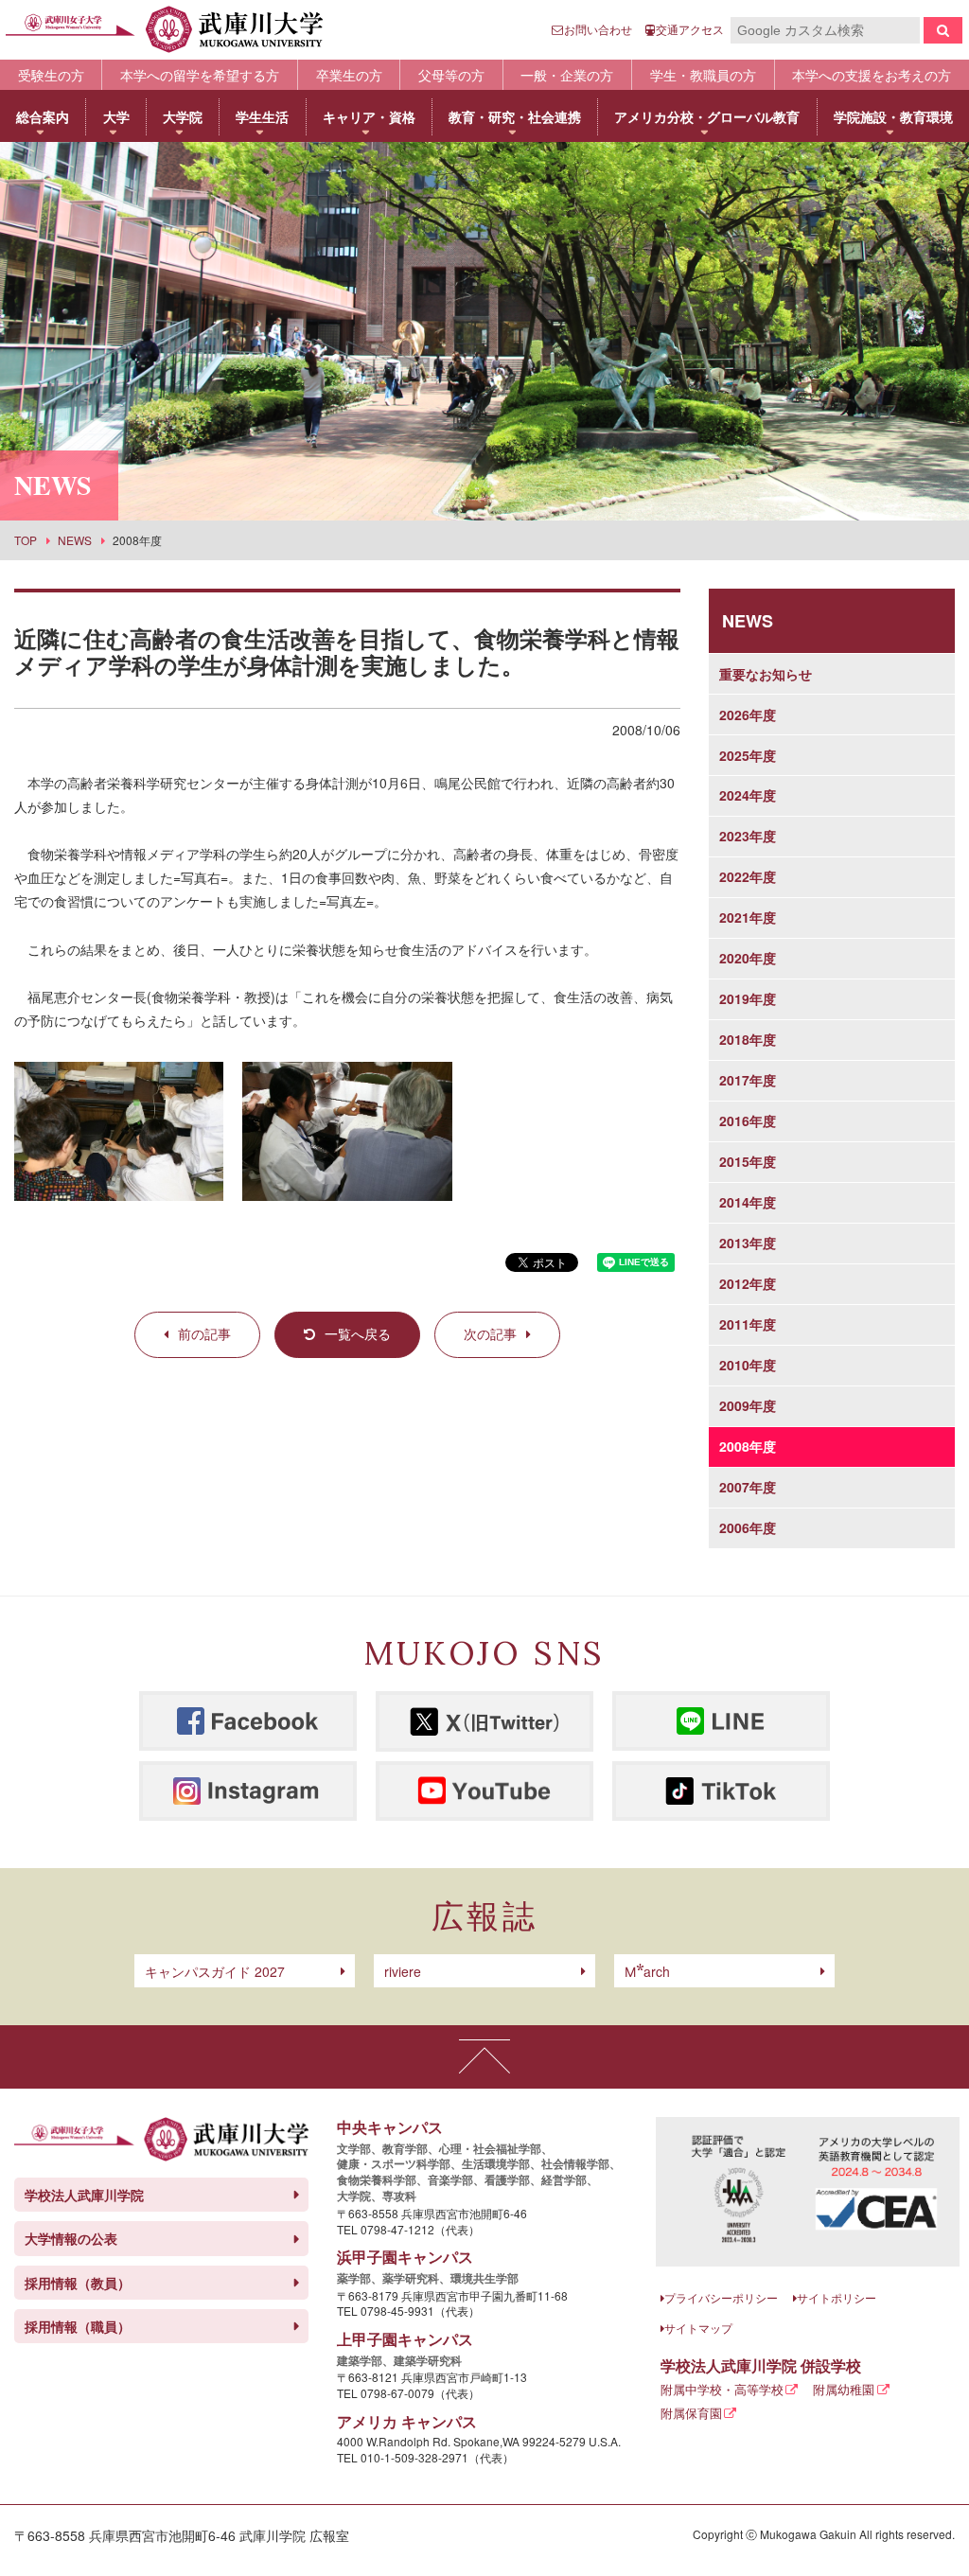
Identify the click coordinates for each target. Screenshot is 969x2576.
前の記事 (204, 1333)
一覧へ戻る (358, 1333)
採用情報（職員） (78, 2326)
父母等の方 (451, 75)
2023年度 (748, 836)
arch (647, 1971)
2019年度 (748, 998)
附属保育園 (691, 2413)
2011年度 (748, 1324)
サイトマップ (698, 2328)
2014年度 (748, 1202)
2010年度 (748, 1365)
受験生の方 (51, 75)
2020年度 (748, 958)
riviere (403, 1971)
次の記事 (490, 1333)
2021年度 (748, 917)
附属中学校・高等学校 (722, 2389)
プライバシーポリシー (721, 2297)
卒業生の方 (349, 75)
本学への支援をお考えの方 (872, 75)
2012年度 (748, 1283)
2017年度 (748, 1080)
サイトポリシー (837, 2297)
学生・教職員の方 (703, 75)
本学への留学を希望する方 (200, 75)
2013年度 (748, 1243)
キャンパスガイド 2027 (215, 1971)
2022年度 (748, 876)
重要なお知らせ (766, 674)
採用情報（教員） (78, 2283)
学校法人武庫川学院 (84, 2195)
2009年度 (748, 1405)
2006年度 (748, 1527)
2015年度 (748, 1161)
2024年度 (748, 795)
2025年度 (748, 755)
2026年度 (748, 715)
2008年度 (748, 1446)
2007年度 (748, 1487)
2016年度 (748, 1120)
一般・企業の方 (567, 75)
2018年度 (748, 1039)
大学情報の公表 (71, 2238)
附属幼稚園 (844, 2389)
